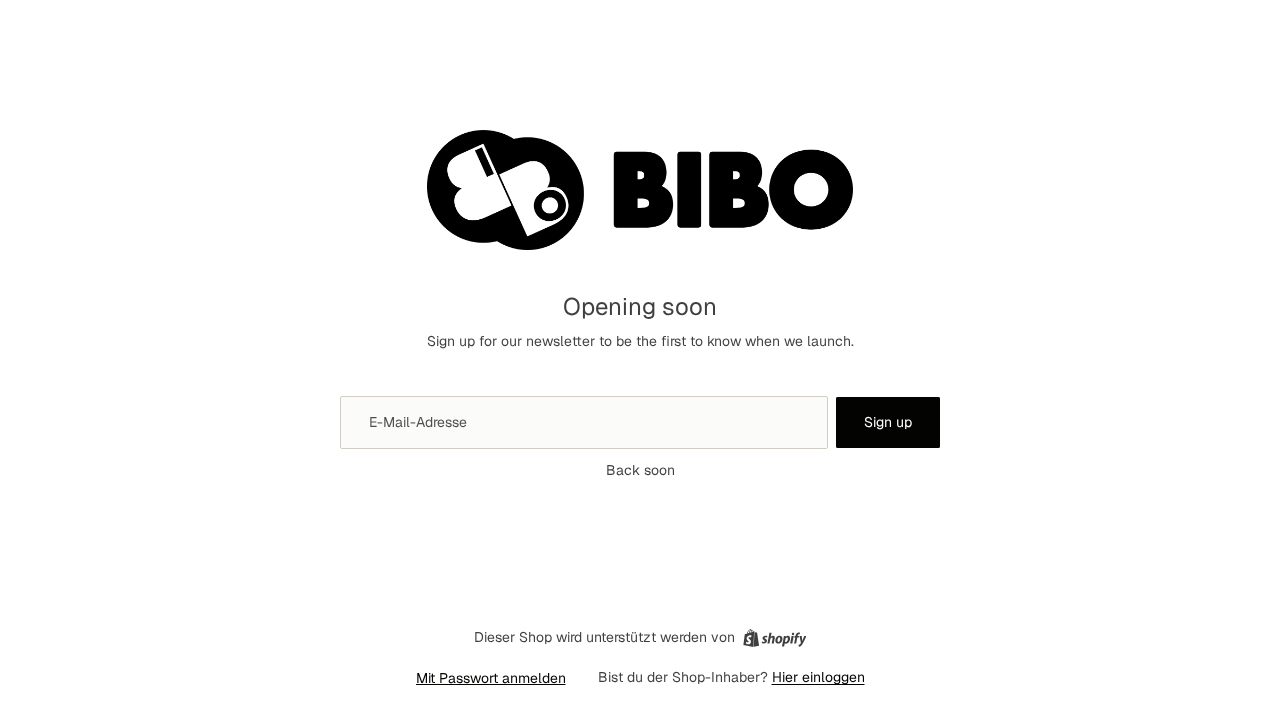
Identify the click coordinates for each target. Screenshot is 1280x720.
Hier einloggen (818, 677)
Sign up (888, 422)
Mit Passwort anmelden (491, 678)
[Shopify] (774, 638)
